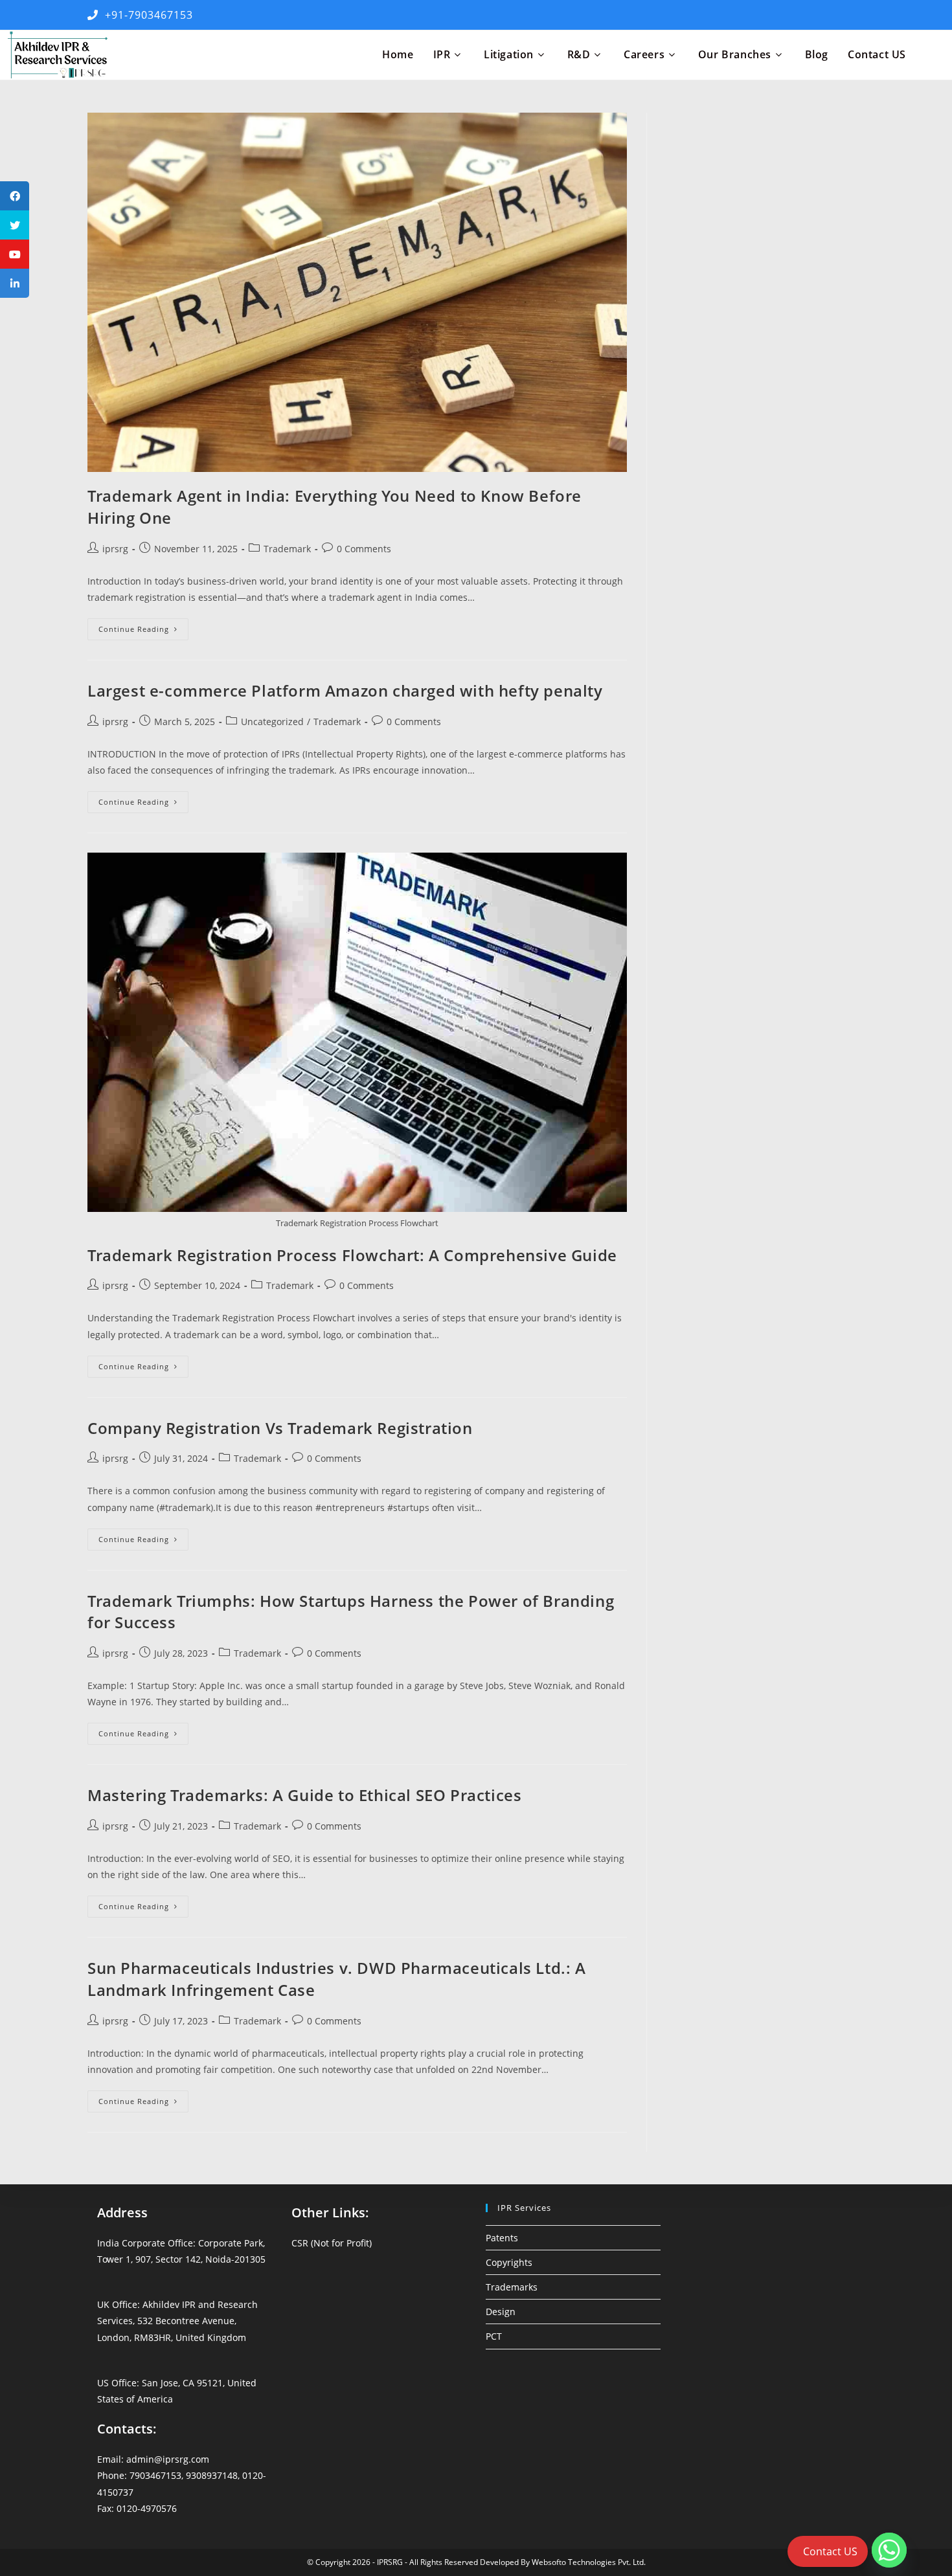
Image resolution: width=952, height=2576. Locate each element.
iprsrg (115, 549)
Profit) (359, 2243)
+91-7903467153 (146, 15)
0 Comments (364, 549)
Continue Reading (143, 632)
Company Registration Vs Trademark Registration (280, 1428)
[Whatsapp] (889, 2550)
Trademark (287, 549)
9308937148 (212, 2475)
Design (501, 2312)
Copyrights (509, 2262)
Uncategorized (272, 722)
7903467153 (155, 2475)
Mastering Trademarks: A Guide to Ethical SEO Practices (304, 1795)
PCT (494, 2336)
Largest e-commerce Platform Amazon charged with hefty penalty (345, 690)
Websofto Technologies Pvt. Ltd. (589, 2562)
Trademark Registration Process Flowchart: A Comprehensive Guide (352, 1255)
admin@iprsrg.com (168, 2459)
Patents (502, 2238)
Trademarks (512, 2287)
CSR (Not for (319, 2243)
